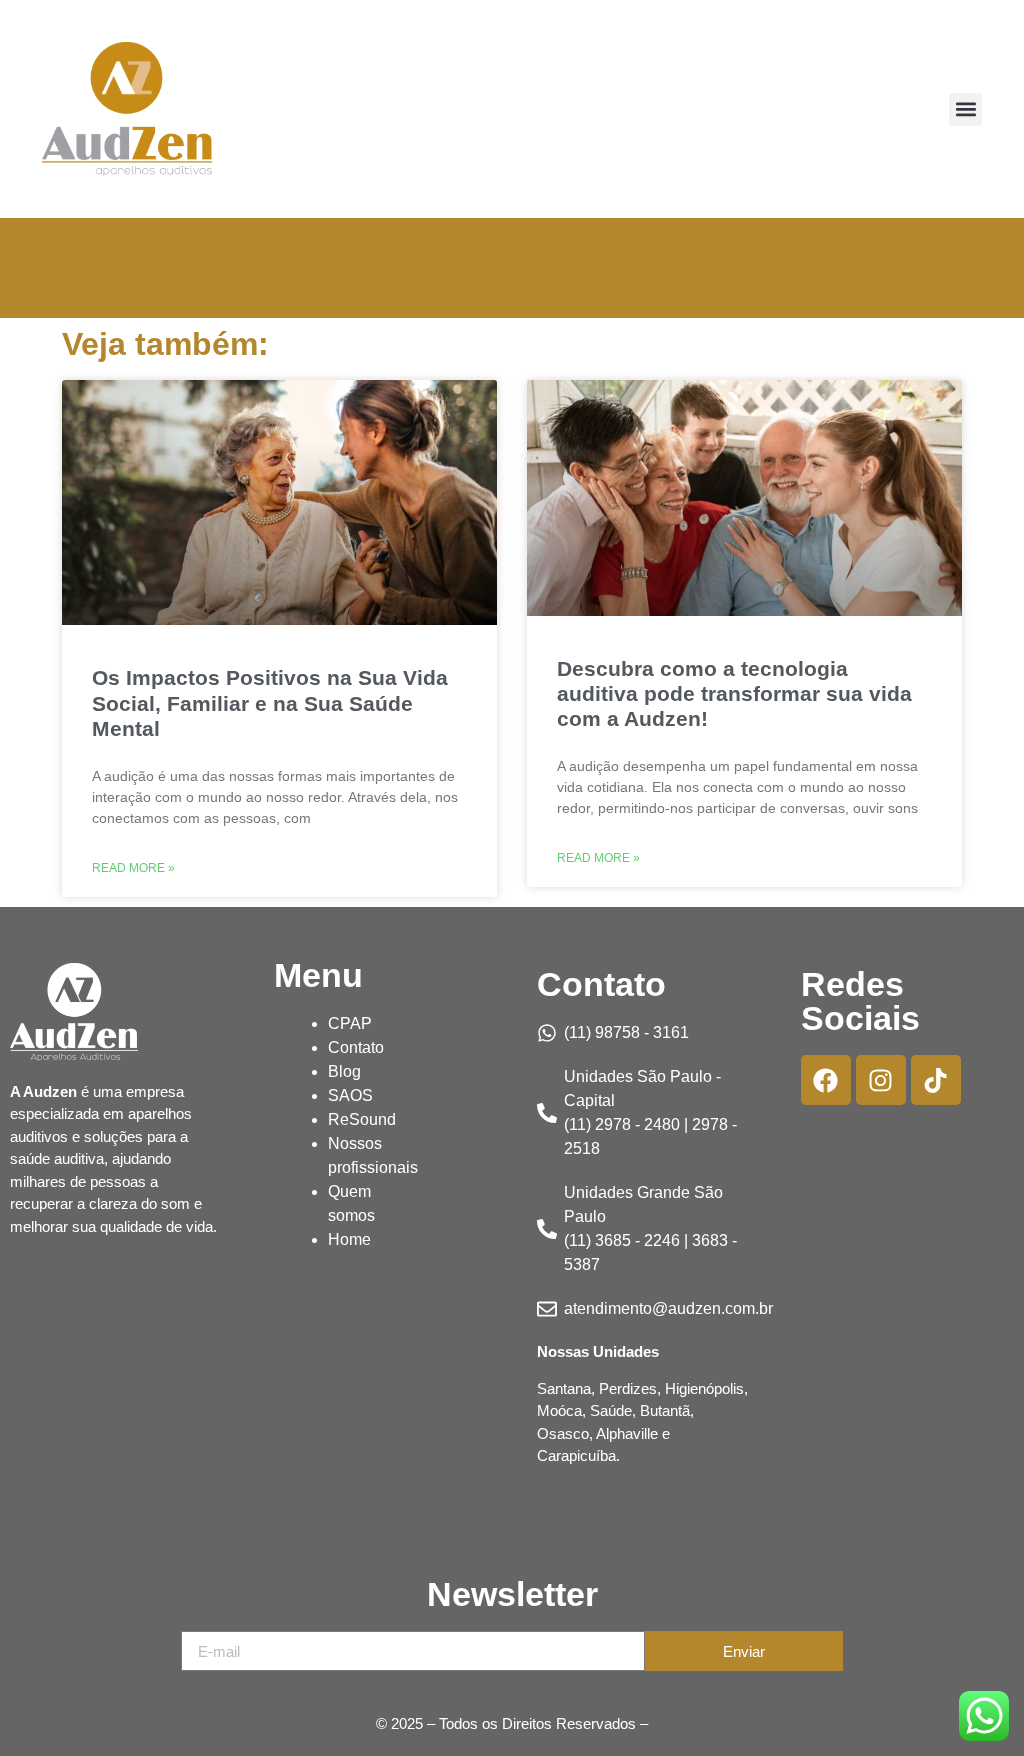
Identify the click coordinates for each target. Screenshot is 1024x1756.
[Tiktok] (936, 1080)
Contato (356, 1047)
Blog (344, 1071)
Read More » (133, 868)
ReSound (362, 1119)
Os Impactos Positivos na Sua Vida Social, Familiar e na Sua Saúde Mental (270, 702)
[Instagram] (881, 1080)
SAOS (350, 1095)
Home (349, 1239)
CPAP (350, 1023)
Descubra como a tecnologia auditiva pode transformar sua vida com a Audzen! (734, 693)
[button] (965, 109)
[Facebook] (826, 1080)
